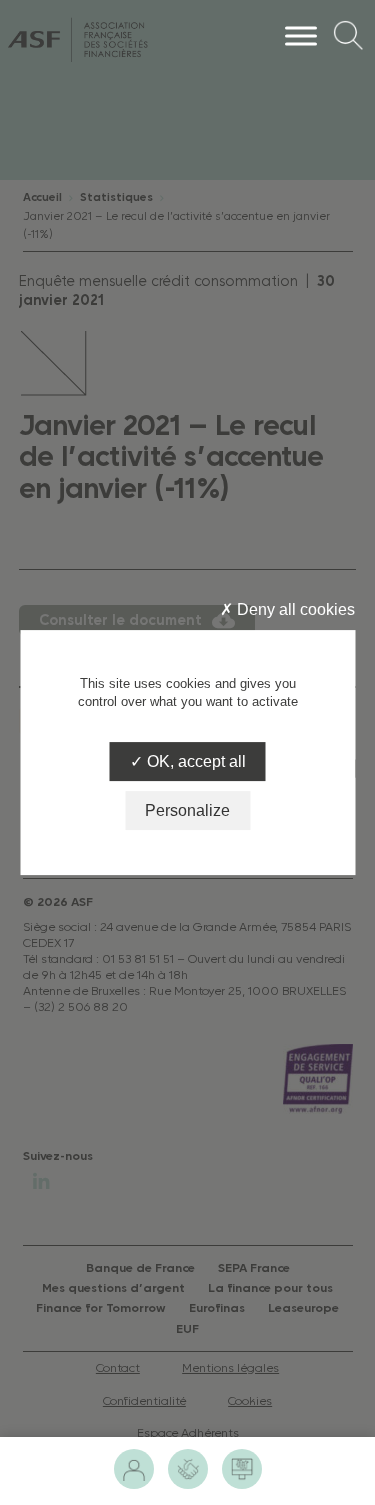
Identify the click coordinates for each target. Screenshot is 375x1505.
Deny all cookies (294, 609)
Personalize (187, 810)
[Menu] (301, 35)
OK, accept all (194, 761)
